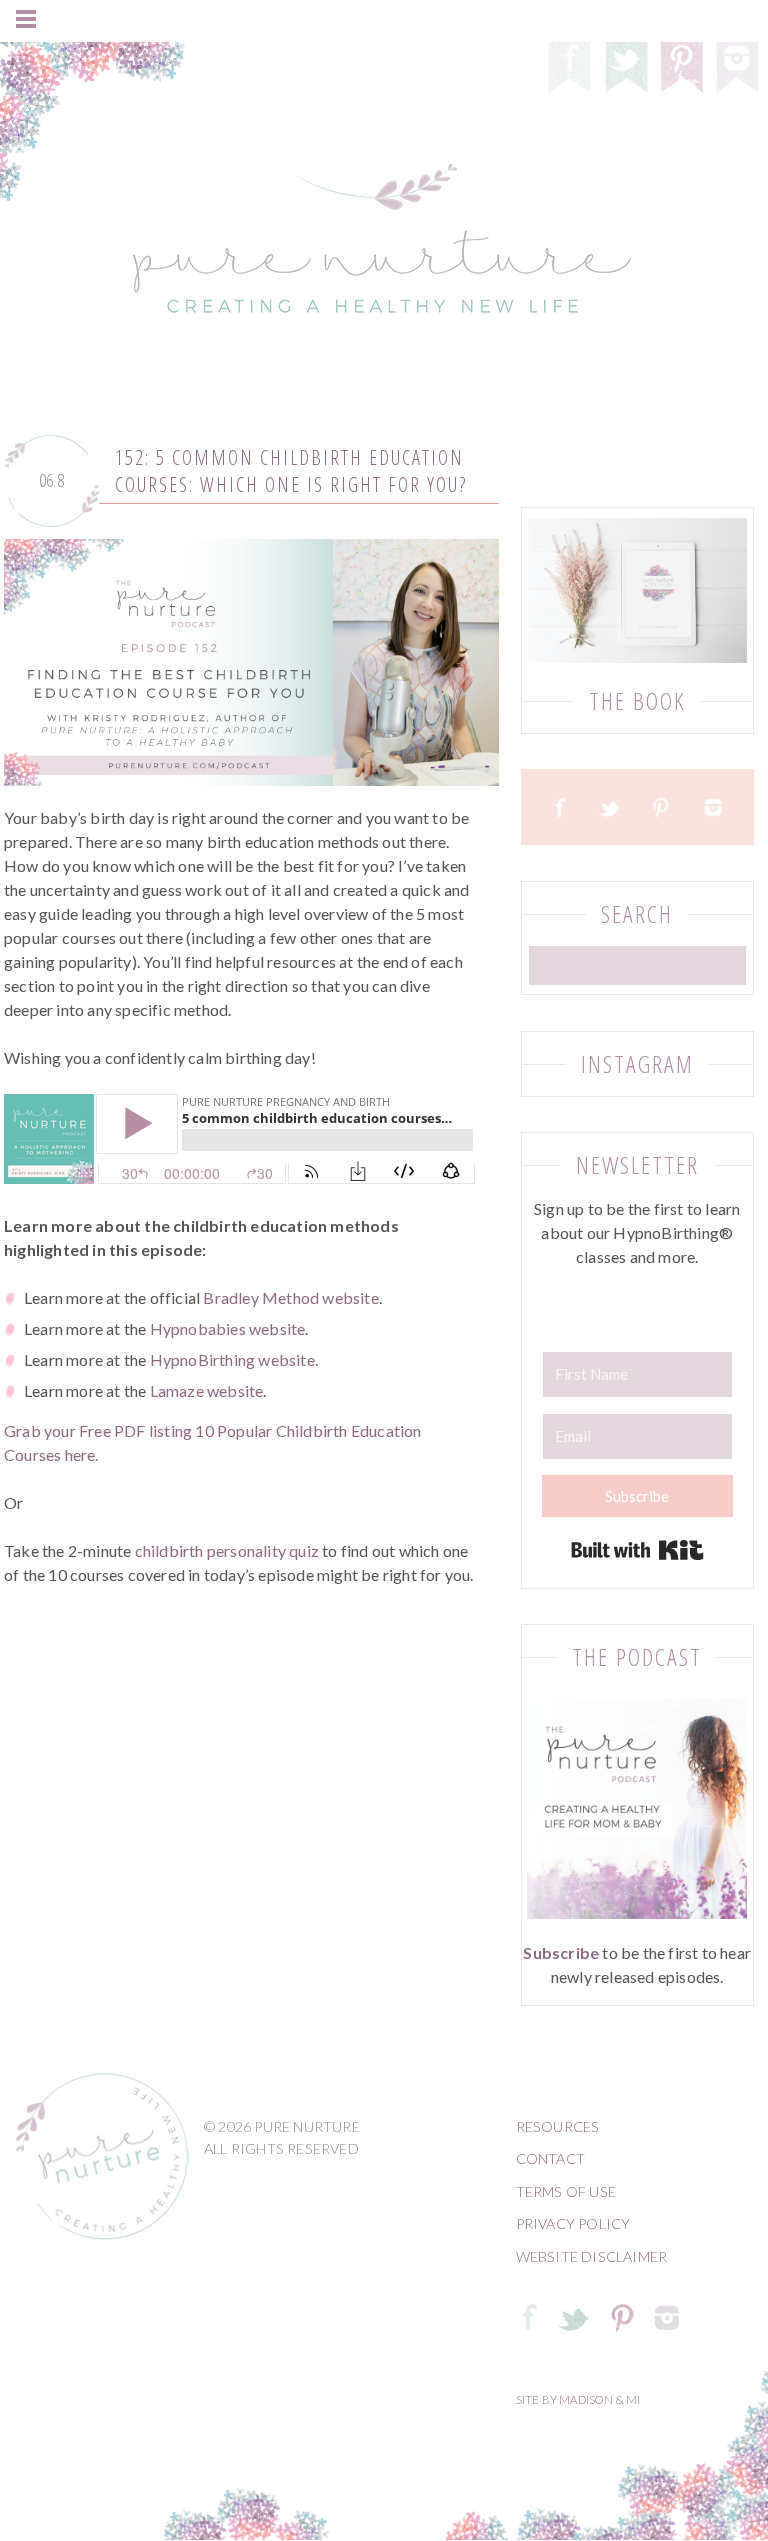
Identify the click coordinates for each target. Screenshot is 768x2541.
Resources (558, 2126)
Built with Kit (637, 1550)
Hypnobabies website (228, 1328)
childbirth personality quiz (227, 1550)
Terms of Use (566, 2191)
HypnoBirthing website (232, 1359)
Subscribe (561, 1952)
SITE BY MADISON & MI (578, 2399)
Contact (550, 2158)
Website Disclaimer (592, 2256)
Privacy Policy (573, 2223)
